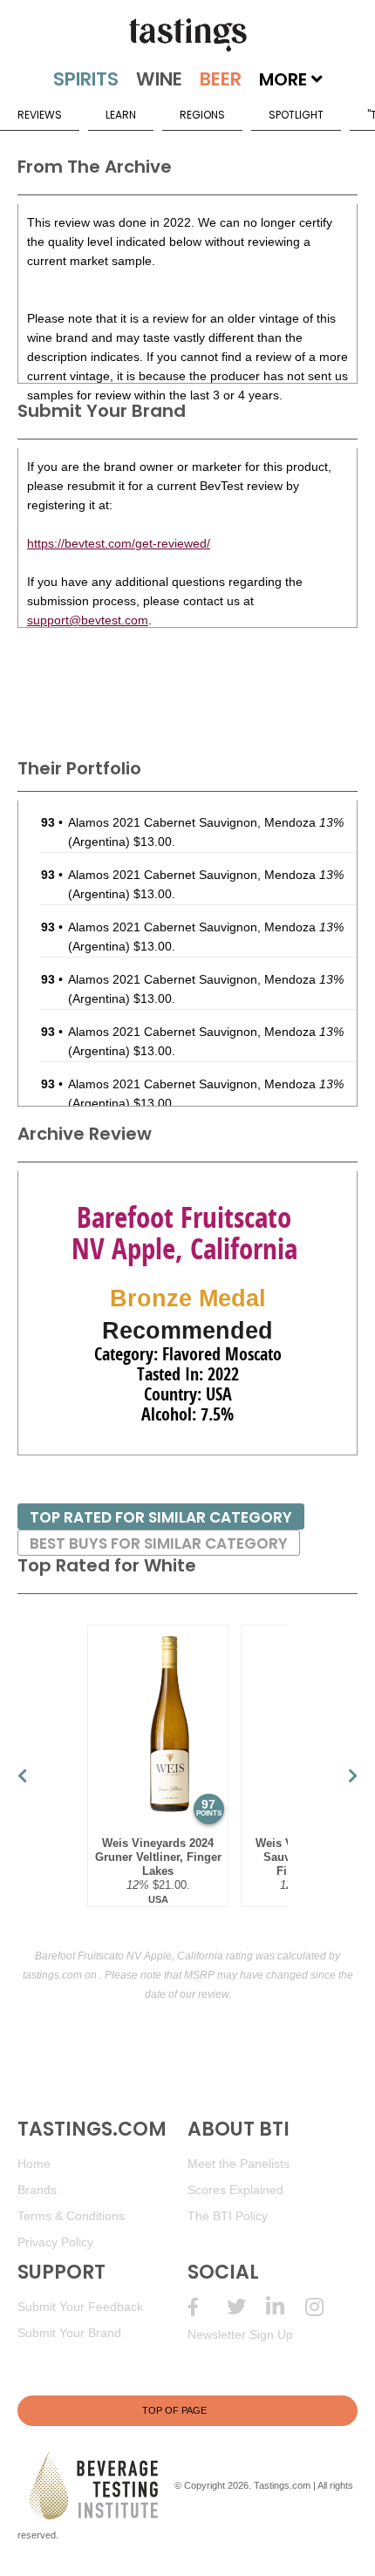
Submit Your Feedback (80, 2307)
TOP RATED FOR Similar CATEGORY (161, 1517)
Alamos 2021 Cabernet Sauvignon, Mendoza (206, 822)
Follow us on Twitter (246, 2307)
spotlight (296, 115)
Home (34, 2164)
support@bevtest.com (88, 620)
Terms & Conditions (71, 2216)
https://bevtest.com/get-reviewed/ (119, 543)
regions (202, 115)
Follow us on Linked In (286, 2307)
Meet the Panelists (239, 2164)
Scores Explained (235, 2190)
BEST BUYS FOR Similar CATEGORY (159, 1544)
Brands (37, 2190)
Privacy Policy (55, 2242)
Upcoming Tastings (325, 2307)
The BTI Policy (228, 2216)
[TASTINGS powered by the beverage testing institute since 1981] (187, 35)
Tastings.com (282, 2485)
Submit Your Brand (69, 2333)
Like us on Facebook (207, 2307)
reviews (40, 115)
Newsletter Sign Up (240, 2334)
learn (121, 115)
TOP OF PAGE (174, 2410)
